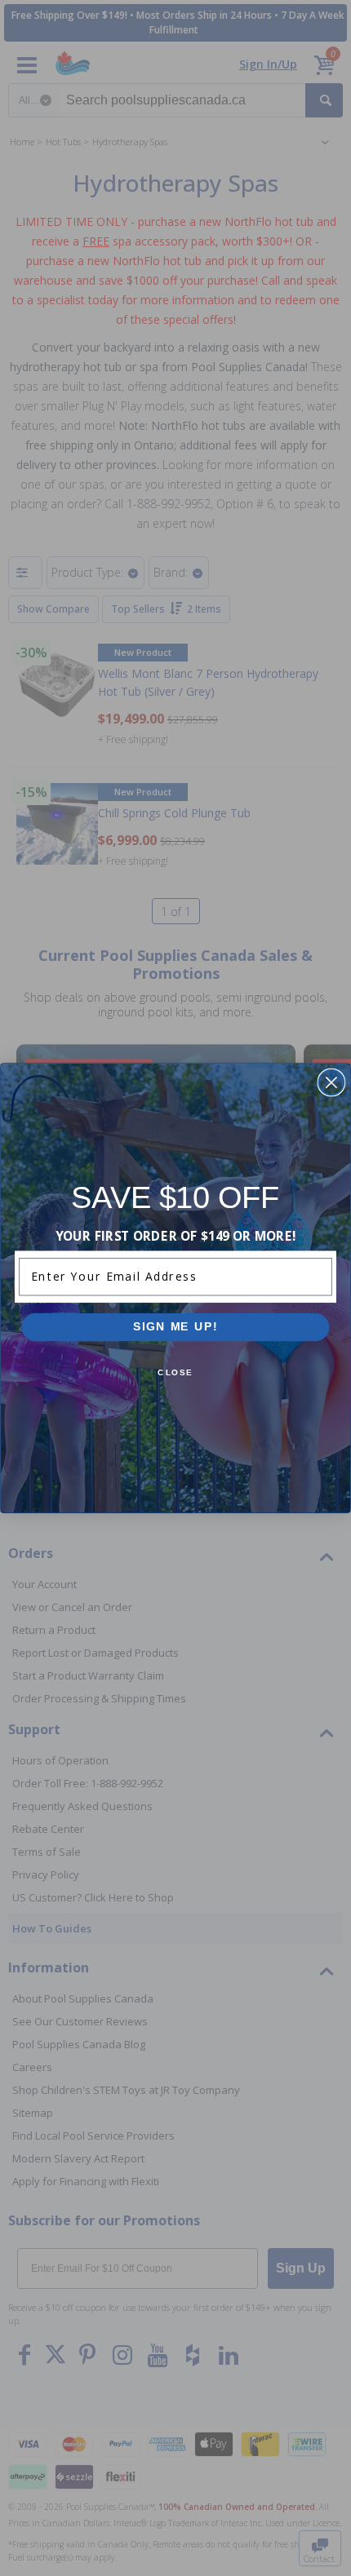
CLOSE (175, 1373)
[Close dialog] (331, 1083)
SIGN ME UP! (175, 1327)
